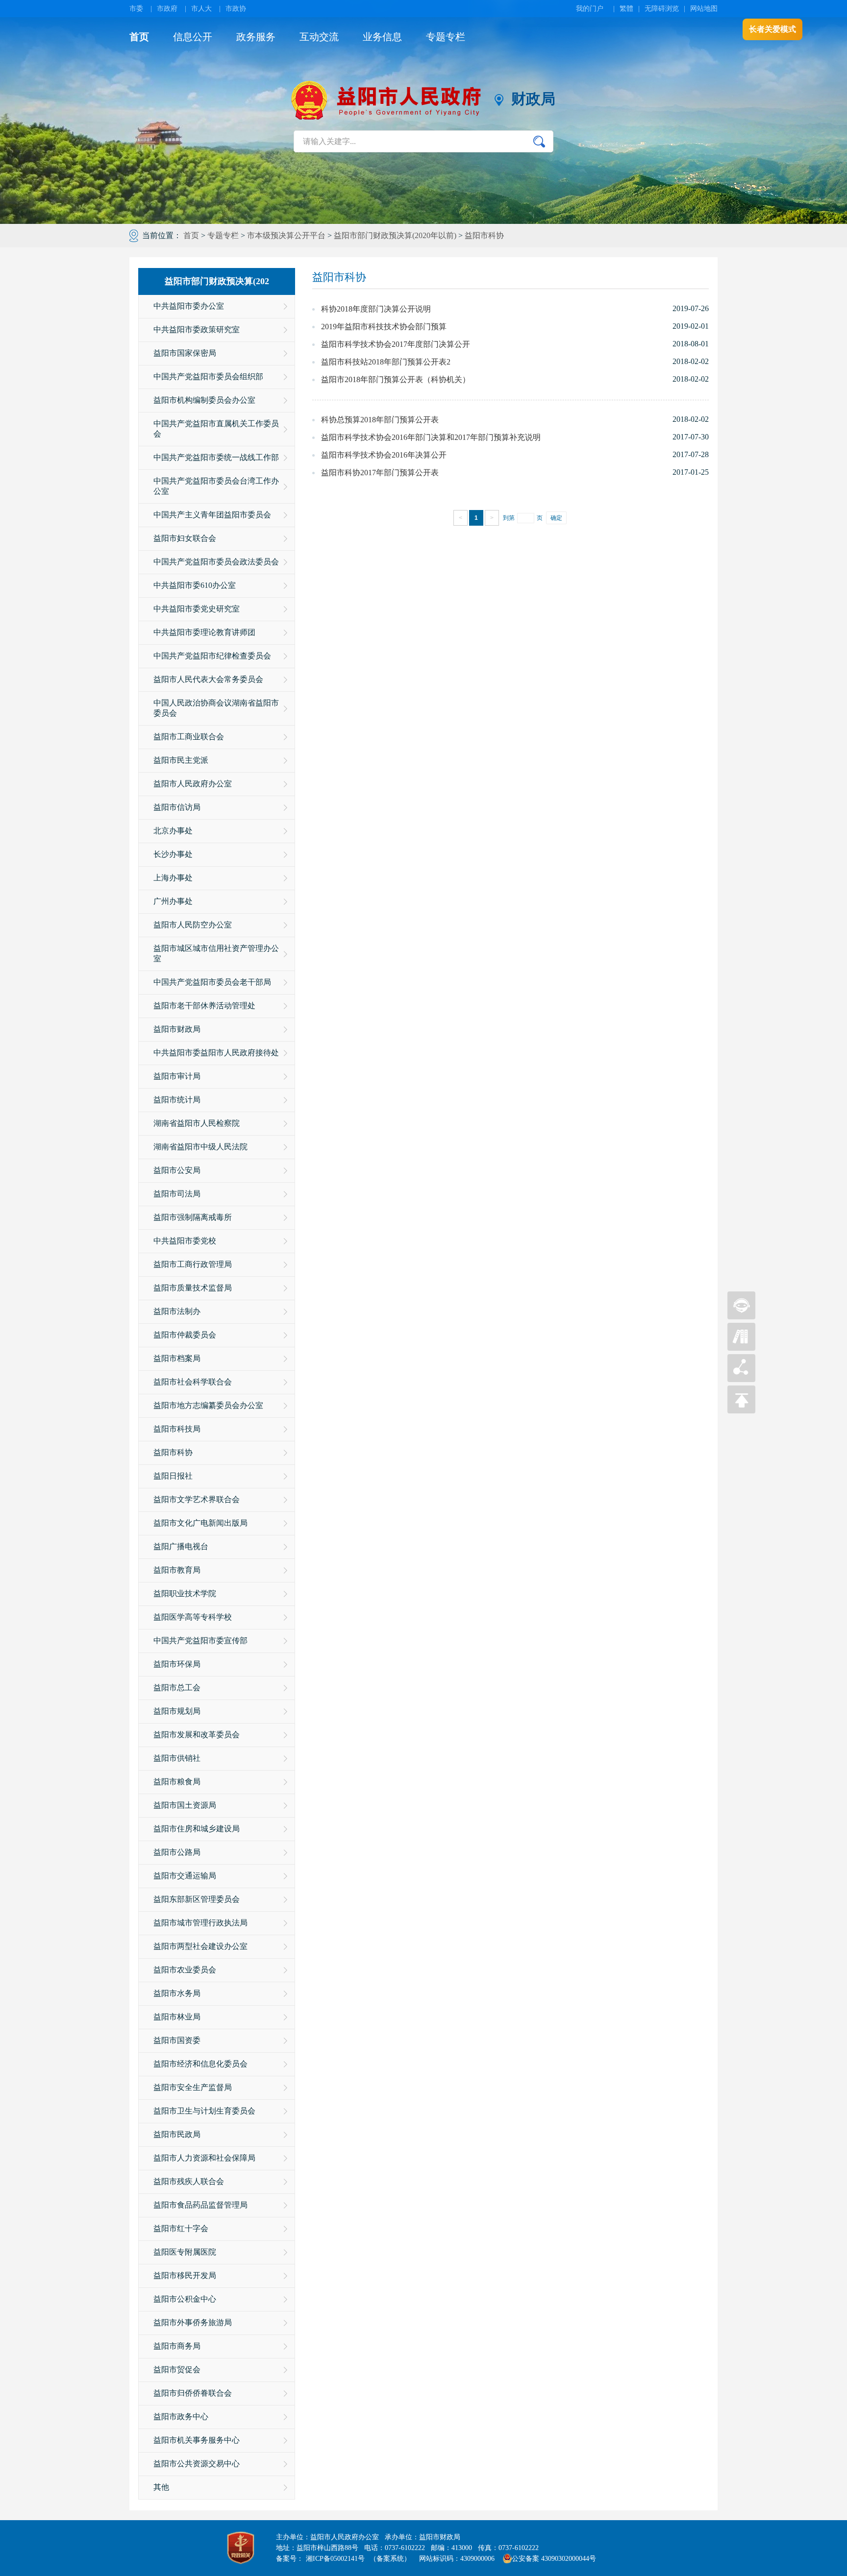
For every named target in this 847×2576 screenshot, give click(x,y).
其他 (161, 2487)
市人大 (201, 9)
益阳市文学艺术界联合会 (197, 1499)
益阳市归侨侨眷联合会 (193, 2393)
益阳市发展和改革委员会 (197, 1735)
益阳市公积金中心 (185, 2299)
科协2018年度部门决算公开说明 (376, 309)
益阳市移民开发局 (185, 2275)
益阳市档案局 (177, 1358)
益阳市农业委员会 (185, 1970)
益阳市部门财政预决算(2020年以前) (395, 235)
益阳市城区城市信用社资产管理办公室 (216, 953)
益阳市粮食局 (177, 1782)
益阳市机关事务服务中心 (197, 2440)
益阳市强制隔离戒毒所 (193, 1217)
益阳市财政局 (177, 1029)
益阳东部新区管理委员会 (197, 1899)
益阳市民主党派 (181, 760)
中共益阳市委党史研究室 (197, 609)
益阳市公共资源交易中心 (197, 2464)
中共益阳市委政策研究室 (197, 329)
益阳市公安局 (177, 1170)
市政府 (167, 9)
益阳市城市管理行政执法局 (200, 1923)
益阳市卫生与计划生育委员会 (204, 2111)
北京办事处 (173, 831)
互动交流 (319, 37)
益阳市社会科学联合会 (193, 1382)
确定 (556, 518)
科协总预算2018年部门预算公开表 (380, 420)
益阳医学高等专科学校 (193, 1617)
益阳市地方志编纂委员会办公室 (208, 1405)
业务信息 (382, 37)
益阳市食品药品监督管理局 (200, 2205)
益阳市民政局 (177, 2134)
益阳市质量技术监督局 (193, 1288)
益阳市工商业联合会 (189, 737)
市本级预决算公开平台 (286, 235)
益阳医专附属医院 (185, 2252)
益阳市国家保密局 (185, 353)
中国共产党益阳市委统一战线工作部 (216, 457)
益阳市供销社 (177, 1758)
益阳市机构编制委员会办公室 (204, 400)
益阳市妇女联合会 (185, 538)
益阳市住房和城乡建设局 (197, 1829)
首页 (139, 37)
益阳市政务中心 (181, 2417)
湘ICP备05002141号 (335, 2559)
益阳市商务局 (177, 2346)
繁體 (626, 9)
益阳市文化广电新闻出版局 (200, 1523)
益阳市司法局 (177, 1194)
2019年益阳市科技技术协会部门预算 (384, 327)
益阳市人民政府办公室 (193, 784)
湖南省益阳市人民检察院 (197, 1123)
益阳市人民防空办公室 (193, 925)
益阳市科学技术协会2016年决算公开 (384, 455)
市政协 (236, 9)
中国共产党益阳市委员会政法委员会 (216, 562)
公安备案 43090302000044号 (554, 2559)
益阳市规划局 (177, 1711)
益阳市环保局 (177, 1664)
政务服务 (256, 37)
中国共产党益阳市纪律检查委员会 (212, 656)
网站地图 (704, 9)
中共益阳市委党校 (185, 1241)
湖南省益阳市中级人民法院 (200, 1147)
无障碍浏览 (662, 9)
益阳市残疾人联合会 (189, 2181)
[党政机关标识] (241, 2548)
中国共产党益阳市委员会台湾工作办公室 (216, 486)
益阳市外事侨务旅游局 (193, 2322)
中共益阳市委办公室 (189, 306)
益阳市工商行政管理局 (193, 1264)
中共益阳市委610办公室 (195, 585)
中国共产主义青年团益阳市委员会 (212, 515)
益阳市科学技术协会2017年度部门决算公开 (396, 344)
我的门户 (590, 9)
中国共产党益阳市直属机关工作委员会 (216, 429)
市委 (136, 9)
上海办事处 (173, 878)
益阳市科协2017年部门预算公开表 (380, 473)
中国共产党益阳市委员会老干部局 (212, 982)
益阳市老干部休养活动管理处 (204, 1006)
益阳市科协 (484, 235)
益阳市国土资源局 (185, 1805)
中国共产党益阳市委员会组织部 (208, 377)
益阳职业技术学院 (185, 1593)
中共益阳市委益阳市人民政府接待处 (216, 1053)
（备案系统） (390, 2559)
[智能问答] (741, 1317)
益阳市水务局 (177, 1993)
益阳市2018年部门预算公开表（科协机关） (396, 379)
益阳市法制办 (177, 1311)
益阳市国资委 (177, 2040)
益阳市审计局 (177, 1076)
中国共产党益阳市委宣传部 (200, 1640)
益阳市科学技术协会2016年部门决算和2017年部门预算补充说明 (431, 437)
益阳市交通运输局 (185, 1876)
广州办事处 (173, 901)
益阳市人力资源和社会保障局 (204, 2158)
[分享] (741, 1379)
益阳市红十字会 (181, 2228)
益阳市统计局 (177, 1100)
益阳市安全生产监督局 (193, 2087)
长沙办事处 (173, 854)
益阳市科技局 (177, 1429)
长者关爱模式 (772, 29)
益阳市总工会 (177, 1688)
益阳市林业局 (177, 2017)
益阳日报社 (173, 1476)
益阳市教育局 (177, 1570)
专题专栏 (446, 37)
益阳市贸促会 (177, 2369)
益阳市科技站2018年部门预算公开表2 (386, 362)
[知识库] (741, 1348)
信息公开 (193, 37)
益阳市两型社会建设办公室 (200, 1946)
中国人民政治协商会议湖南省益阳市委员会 (216, 708)
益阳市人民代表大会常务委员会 (208, 679)
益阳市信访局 (177, 807)
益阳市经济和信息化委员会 (200, 2064)
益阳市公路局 (177, 1852)
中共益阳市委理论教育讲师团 (204, 632)
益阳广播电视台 (181, 1546)
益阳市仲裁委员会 (185, 1335)
